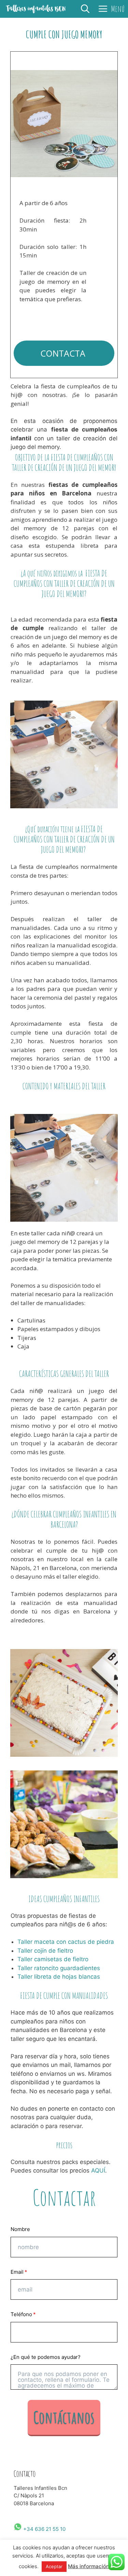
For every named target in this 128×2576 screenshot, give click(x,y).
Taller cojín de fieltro (45, 1951)
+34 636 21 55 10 (44, 2529)
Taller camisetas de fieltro (53, 1959)
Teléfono (21, 2314)
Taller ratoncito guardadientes (59, 1968)
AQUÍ (98, 2170)
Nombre (20, 2229)
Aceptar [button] (54, 2566)
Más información (89, 2566)
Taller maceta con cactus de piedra (66, 1942)
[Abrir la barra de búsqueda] (85, 9)
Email (17, 2272)
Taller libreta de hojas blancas (59, 1977)
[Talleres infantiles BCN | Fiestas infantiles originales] (36, 9)
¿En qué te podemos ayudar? (46, 2357)
